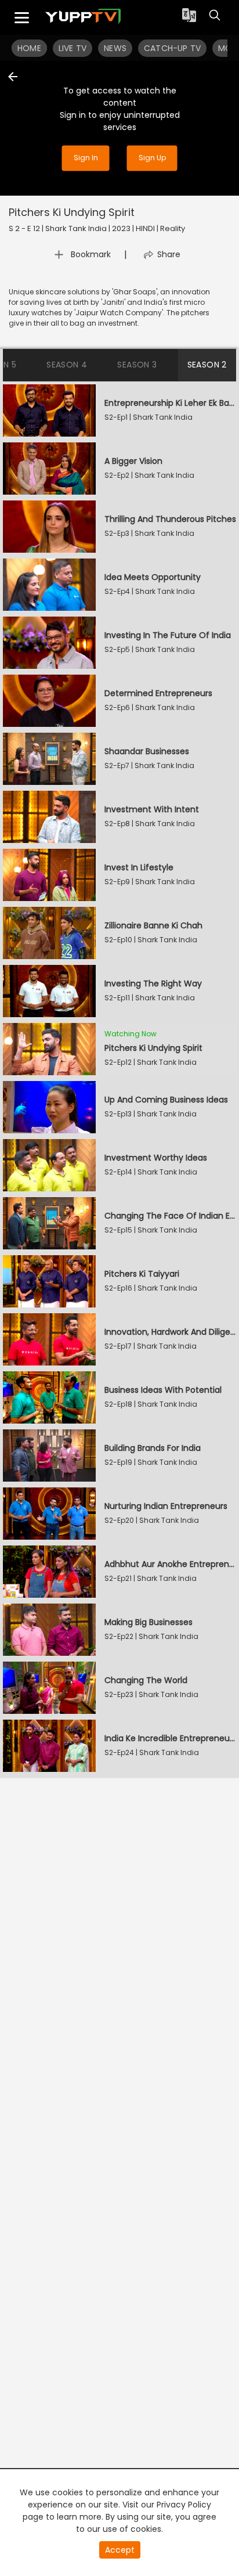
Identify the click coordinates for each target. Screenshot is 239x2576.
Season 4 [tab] (67, 365)
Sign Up (152, 158)
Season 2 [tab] (207, 365)
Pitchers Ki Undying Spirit (72, 212)
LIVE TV (73, 48)
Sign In (86, 158)
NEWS (115, 48)
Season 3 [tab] (137, 365)
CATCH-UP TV (172, 48)
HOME (29, 48)
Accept (120, 2550)
